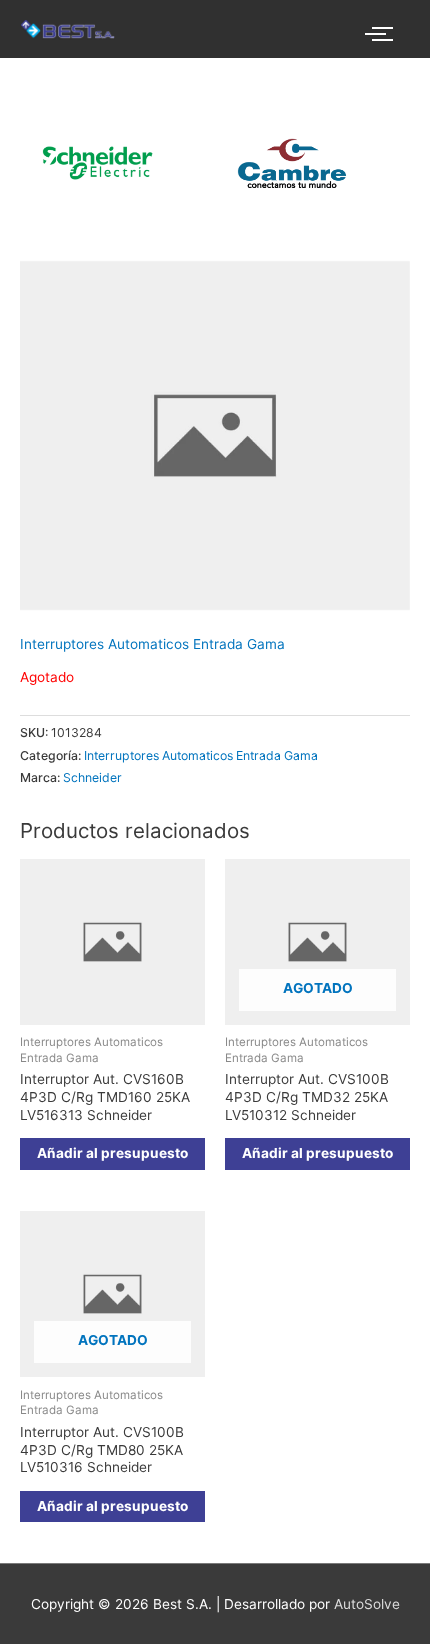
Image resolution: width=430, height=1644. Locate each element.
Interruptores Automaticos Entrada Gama (152, 644)
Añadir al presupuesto (317, 1153)
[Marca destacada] (278, 163)
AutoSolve (367, 1604)
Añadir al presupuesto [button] (112, 1153)
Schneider (92, 777)
